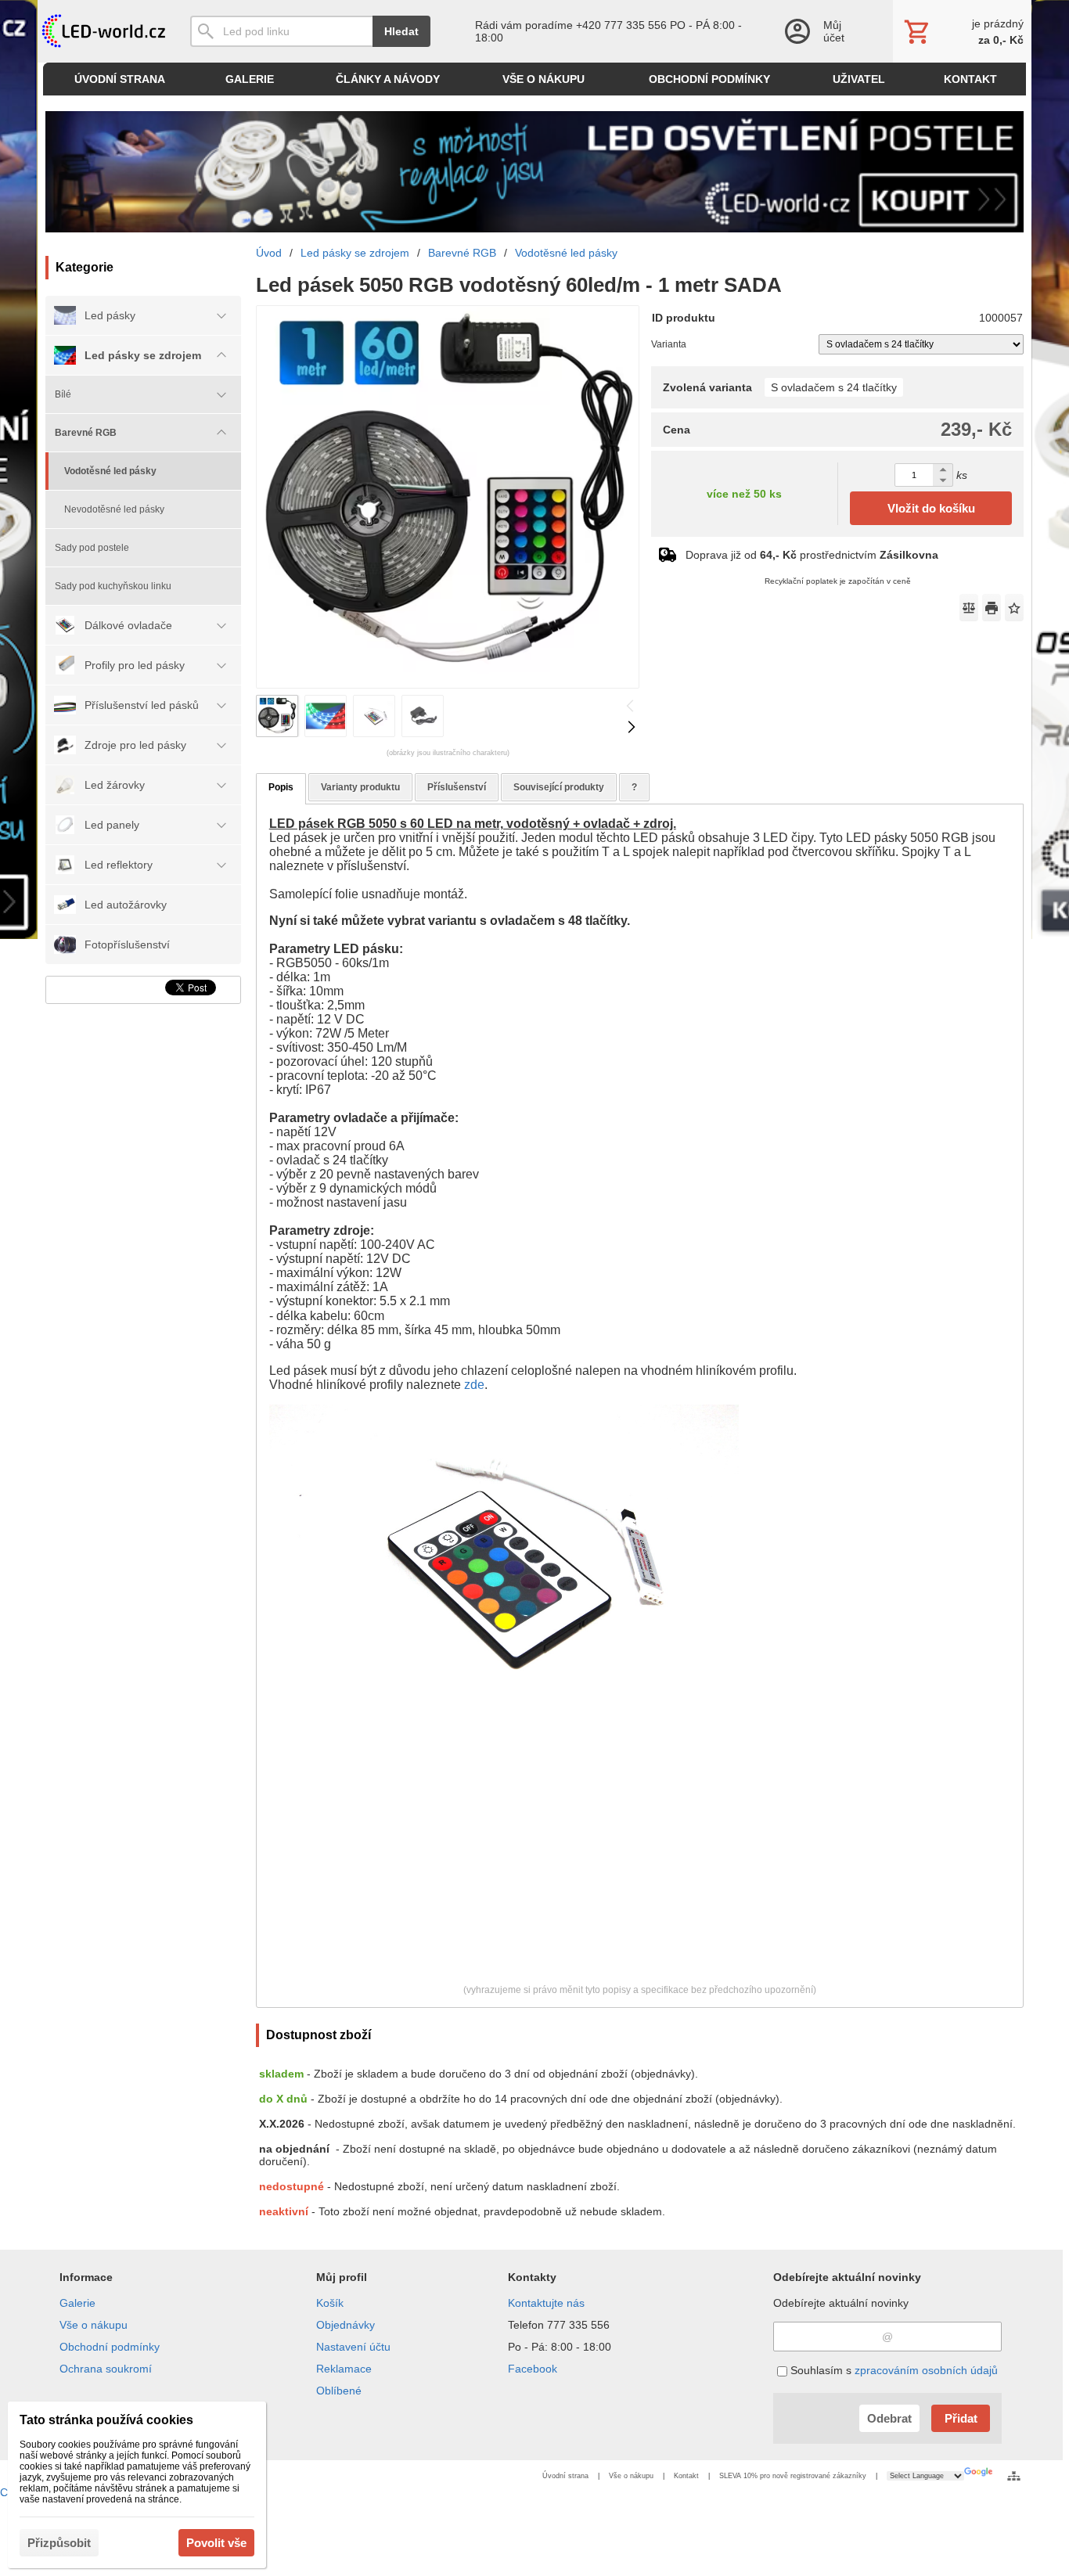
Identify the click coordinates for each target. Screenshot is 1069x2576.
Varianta (669, 344)
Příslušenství (457, 787)
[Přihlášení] (822, 31)
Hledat (401, 31)
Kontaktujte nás (546, 2303)
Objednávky (346, 2325)
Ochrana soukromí (106, 2369)
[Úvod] (102, 31)
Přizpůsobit (59, 2543)
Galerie (77, 2303)
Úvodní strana (565, 2476)
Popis (281, 787)
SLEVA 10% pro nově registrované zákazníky (793, 2476)
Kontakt (686, 2476)
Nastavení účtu (353, 2347)
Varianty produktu (360, 787)
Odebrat (889, 2418)
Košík (330, 2303)
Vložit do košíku (931, 508)
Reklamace (344, 2369)
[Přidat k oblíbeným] (1014, 608)
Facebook (533, 2369)
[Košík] (962, 31)
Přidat (961, 2418)
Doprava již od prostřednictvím (812, 555)
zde (474, 1385)
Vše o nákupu (94, 2325)
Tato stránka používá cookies (106, 2420)
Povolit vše (216, 2543)
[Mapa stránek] (1014, 2476)
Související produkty (559, 787)
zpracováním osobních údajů (926, 2370)
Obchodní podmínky (110, 2347)
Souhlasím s (893, 2370)
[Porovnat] (969, 608)
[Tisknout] (992, 608)
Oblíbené (339, 2391)
